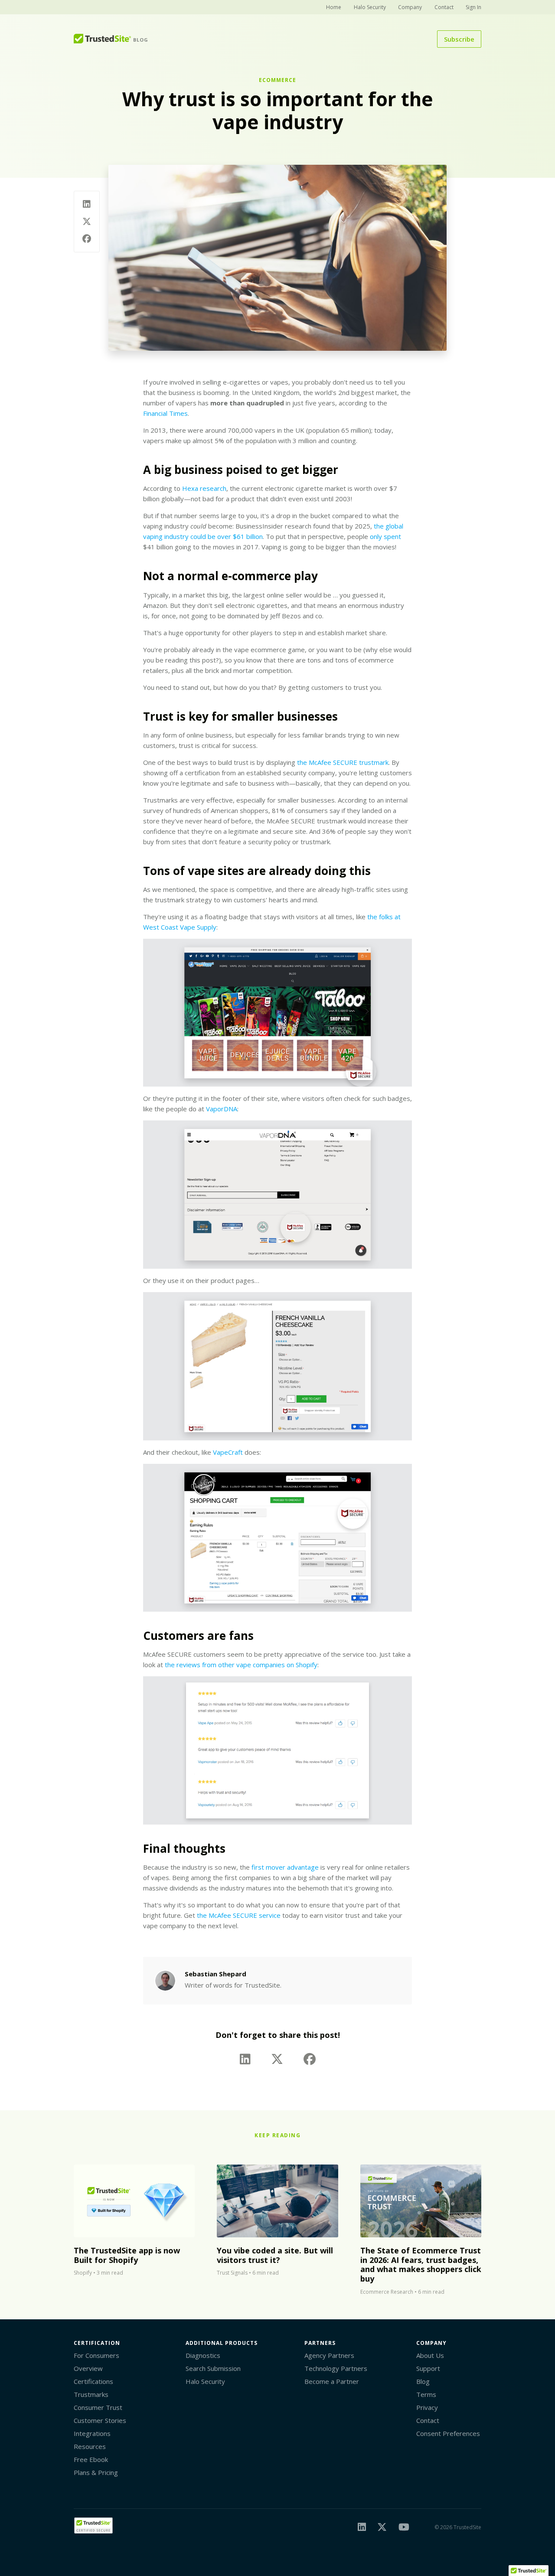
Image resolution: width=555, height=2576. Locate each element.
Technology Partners (336, 2368)
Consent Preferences (448, 2433)
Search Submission (213, 2368)
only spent (385, 536)
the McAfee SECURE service (239, 1915)
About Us (430, 2355)
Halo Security (370, 7)
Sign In (473, 7)
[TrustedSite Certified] (93, 2525)
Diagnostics (203, 2355)
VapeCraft (228, 1452)
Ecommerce (277, 80)
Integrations (92, 2433)
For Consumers (96, 2355)
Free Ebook (91, 2459)
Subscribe (459, 39)
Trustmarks (91, 2394)
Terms (426, 2394)
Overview (88, 2368)
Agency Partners (329, 2355)
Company (410, 7)
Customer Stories (100, 2420)
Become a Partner (332, 2381)
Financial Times (165, 413)
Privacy (427, 2407)
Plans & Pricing (96, 2472)
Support (428, 2368)
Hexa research (204, 488)
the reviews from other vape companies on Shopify (241, 1665)
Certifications (93, 2381)
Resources (90, 2446)
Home (334, 7)
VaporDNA (222, 1109)
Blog (423, 2381)
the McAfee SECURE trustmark (343, 762)
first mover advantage (285, 1867)
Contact (444, 7)
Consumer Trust (98, 2407)
